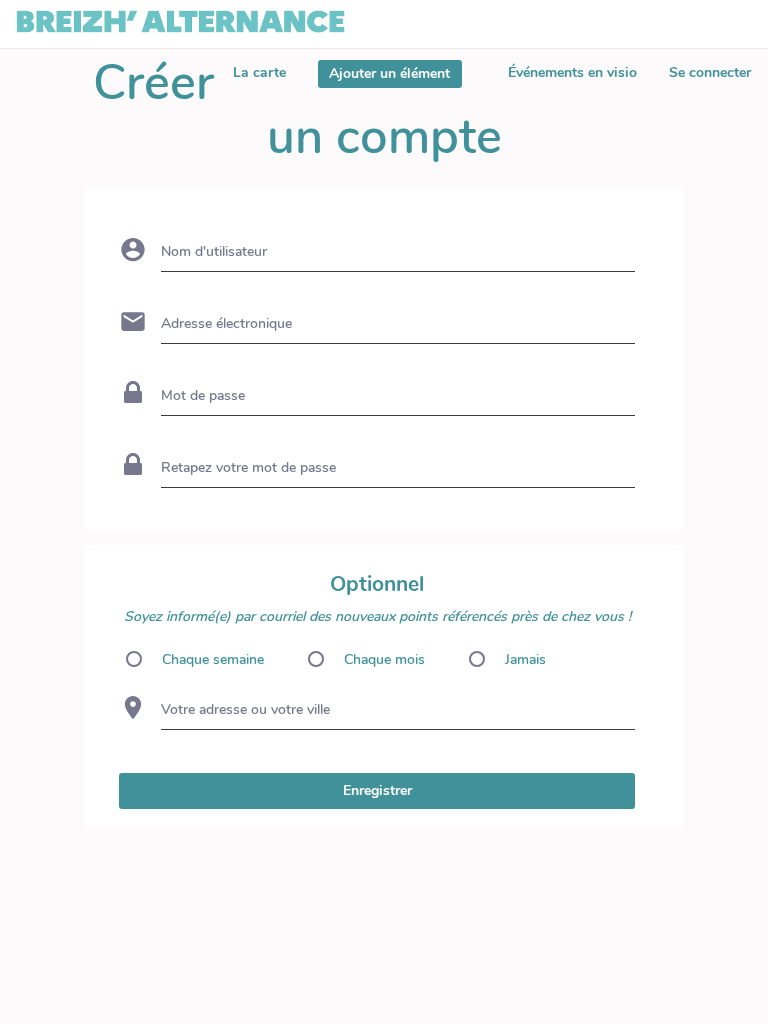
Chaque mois (384, 659)
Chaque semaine (213, 659)
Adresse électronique (226, 323)
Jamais (525, 659)
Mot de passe (203, 395)
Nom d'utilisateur (214, 251)
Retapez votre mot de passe (248, 467)
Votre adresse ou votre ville (245, 709)
